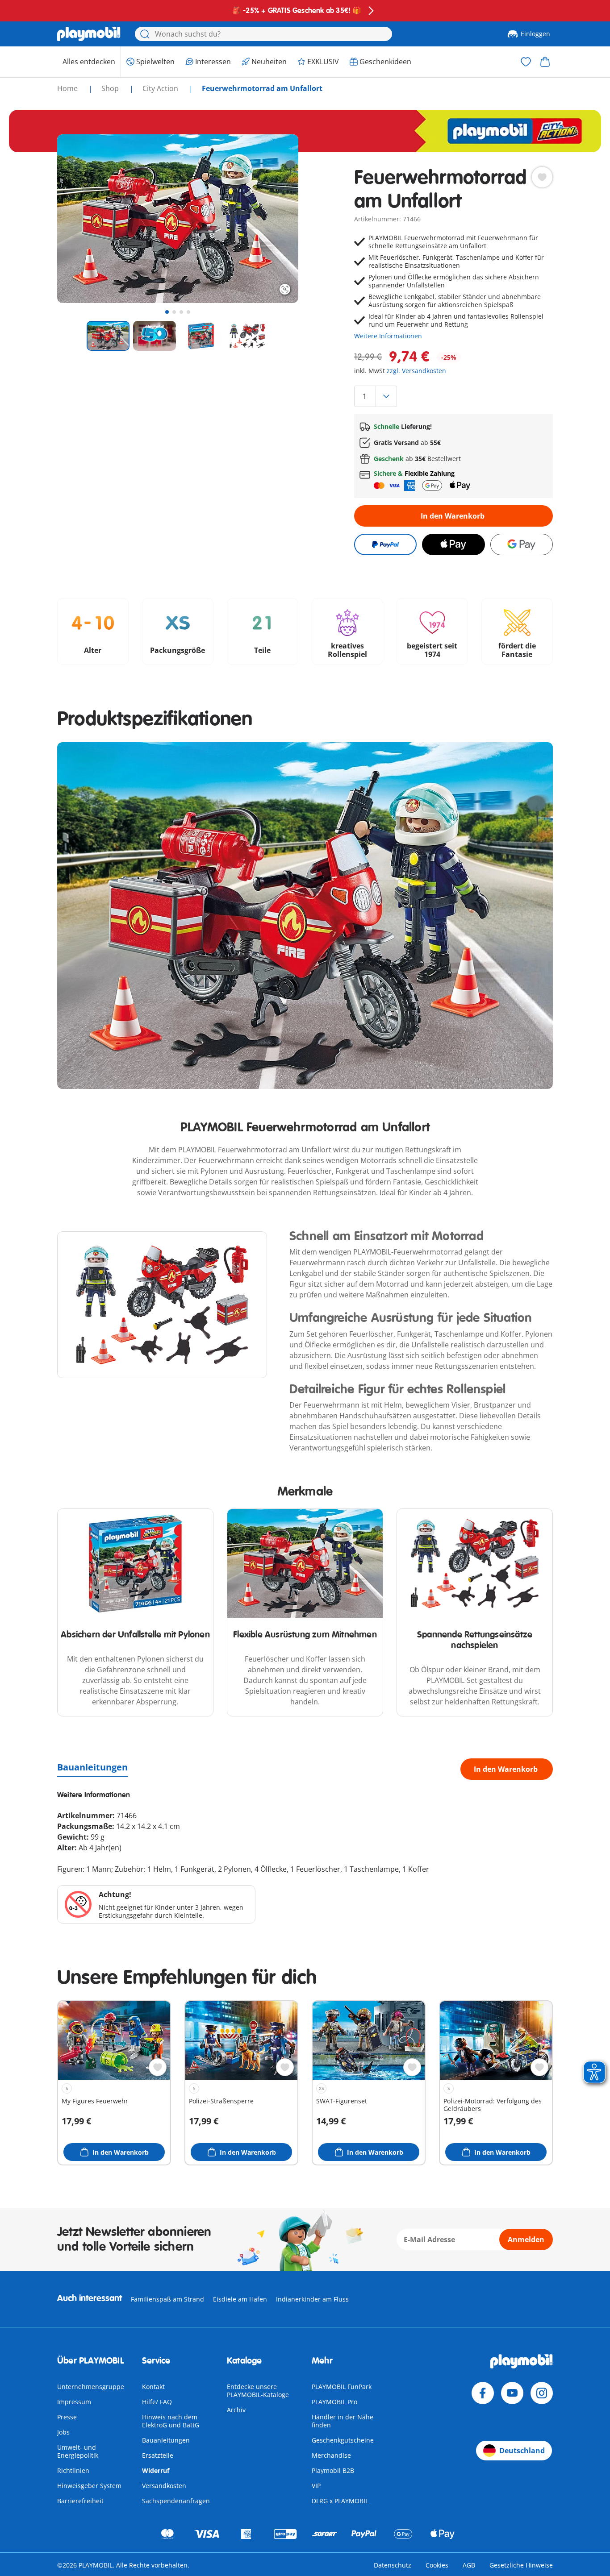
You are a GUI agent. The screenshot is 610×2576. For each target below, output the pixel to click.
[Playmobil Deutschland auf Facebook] (483, 2393)
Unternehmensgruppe (91, 2387)
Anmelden (526, 2239)
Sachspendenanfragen (176, 2501)
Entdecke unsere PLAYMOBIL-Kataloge (258, 2391)
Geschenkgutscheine (343, 2440)
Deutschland (522, 2451)
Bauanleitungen (92, 1767)
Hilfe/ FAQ (157, 2402)
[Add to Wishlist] (542, 177)
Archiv (236, 2410)
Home (68, 88)
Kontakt (153, 2387)
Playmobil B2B (333, 2470)
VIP (316, 2486)
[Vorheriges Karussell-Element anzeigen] (80, 219)
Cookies (437, 2565)
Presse (67, 2417)
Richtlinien (73, 2470)
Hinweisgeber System (89, 2486)
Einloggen (535, 34)
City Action (161, 88)
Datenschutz (393, 2565)
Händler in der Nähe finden (343, 2421)
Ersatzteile (158, 2455)
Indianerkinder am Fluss (312, 2299)
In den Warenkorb (453, 516)
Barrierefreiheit (80, 2501)
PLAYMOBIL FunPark (342, 2387)
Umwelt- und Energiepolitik (78, 2451)
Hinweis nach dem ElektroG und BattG (171, 2421)
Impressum (74, 2402)
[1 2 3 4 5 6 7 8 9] (453, 396)
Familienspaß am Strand (167, 2299)
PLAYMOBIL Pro (334, 2402)
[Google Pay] (522, 544)
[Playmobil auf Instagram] (542, 2393)
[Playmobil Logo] (89, 34)
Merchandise (331, 2455)
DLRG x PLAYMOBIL (340, 2501)
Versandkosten (164, 2486)
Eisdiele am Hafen (240, 2299)
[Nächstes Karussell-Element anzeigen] (275, 219)
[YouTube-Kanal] (512, 2393)
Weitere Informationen (388, 336)
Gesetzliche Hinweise (521, 2565)
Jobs (63, 2432)
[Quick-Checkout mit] (385, 544)
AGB (469, 2565)
